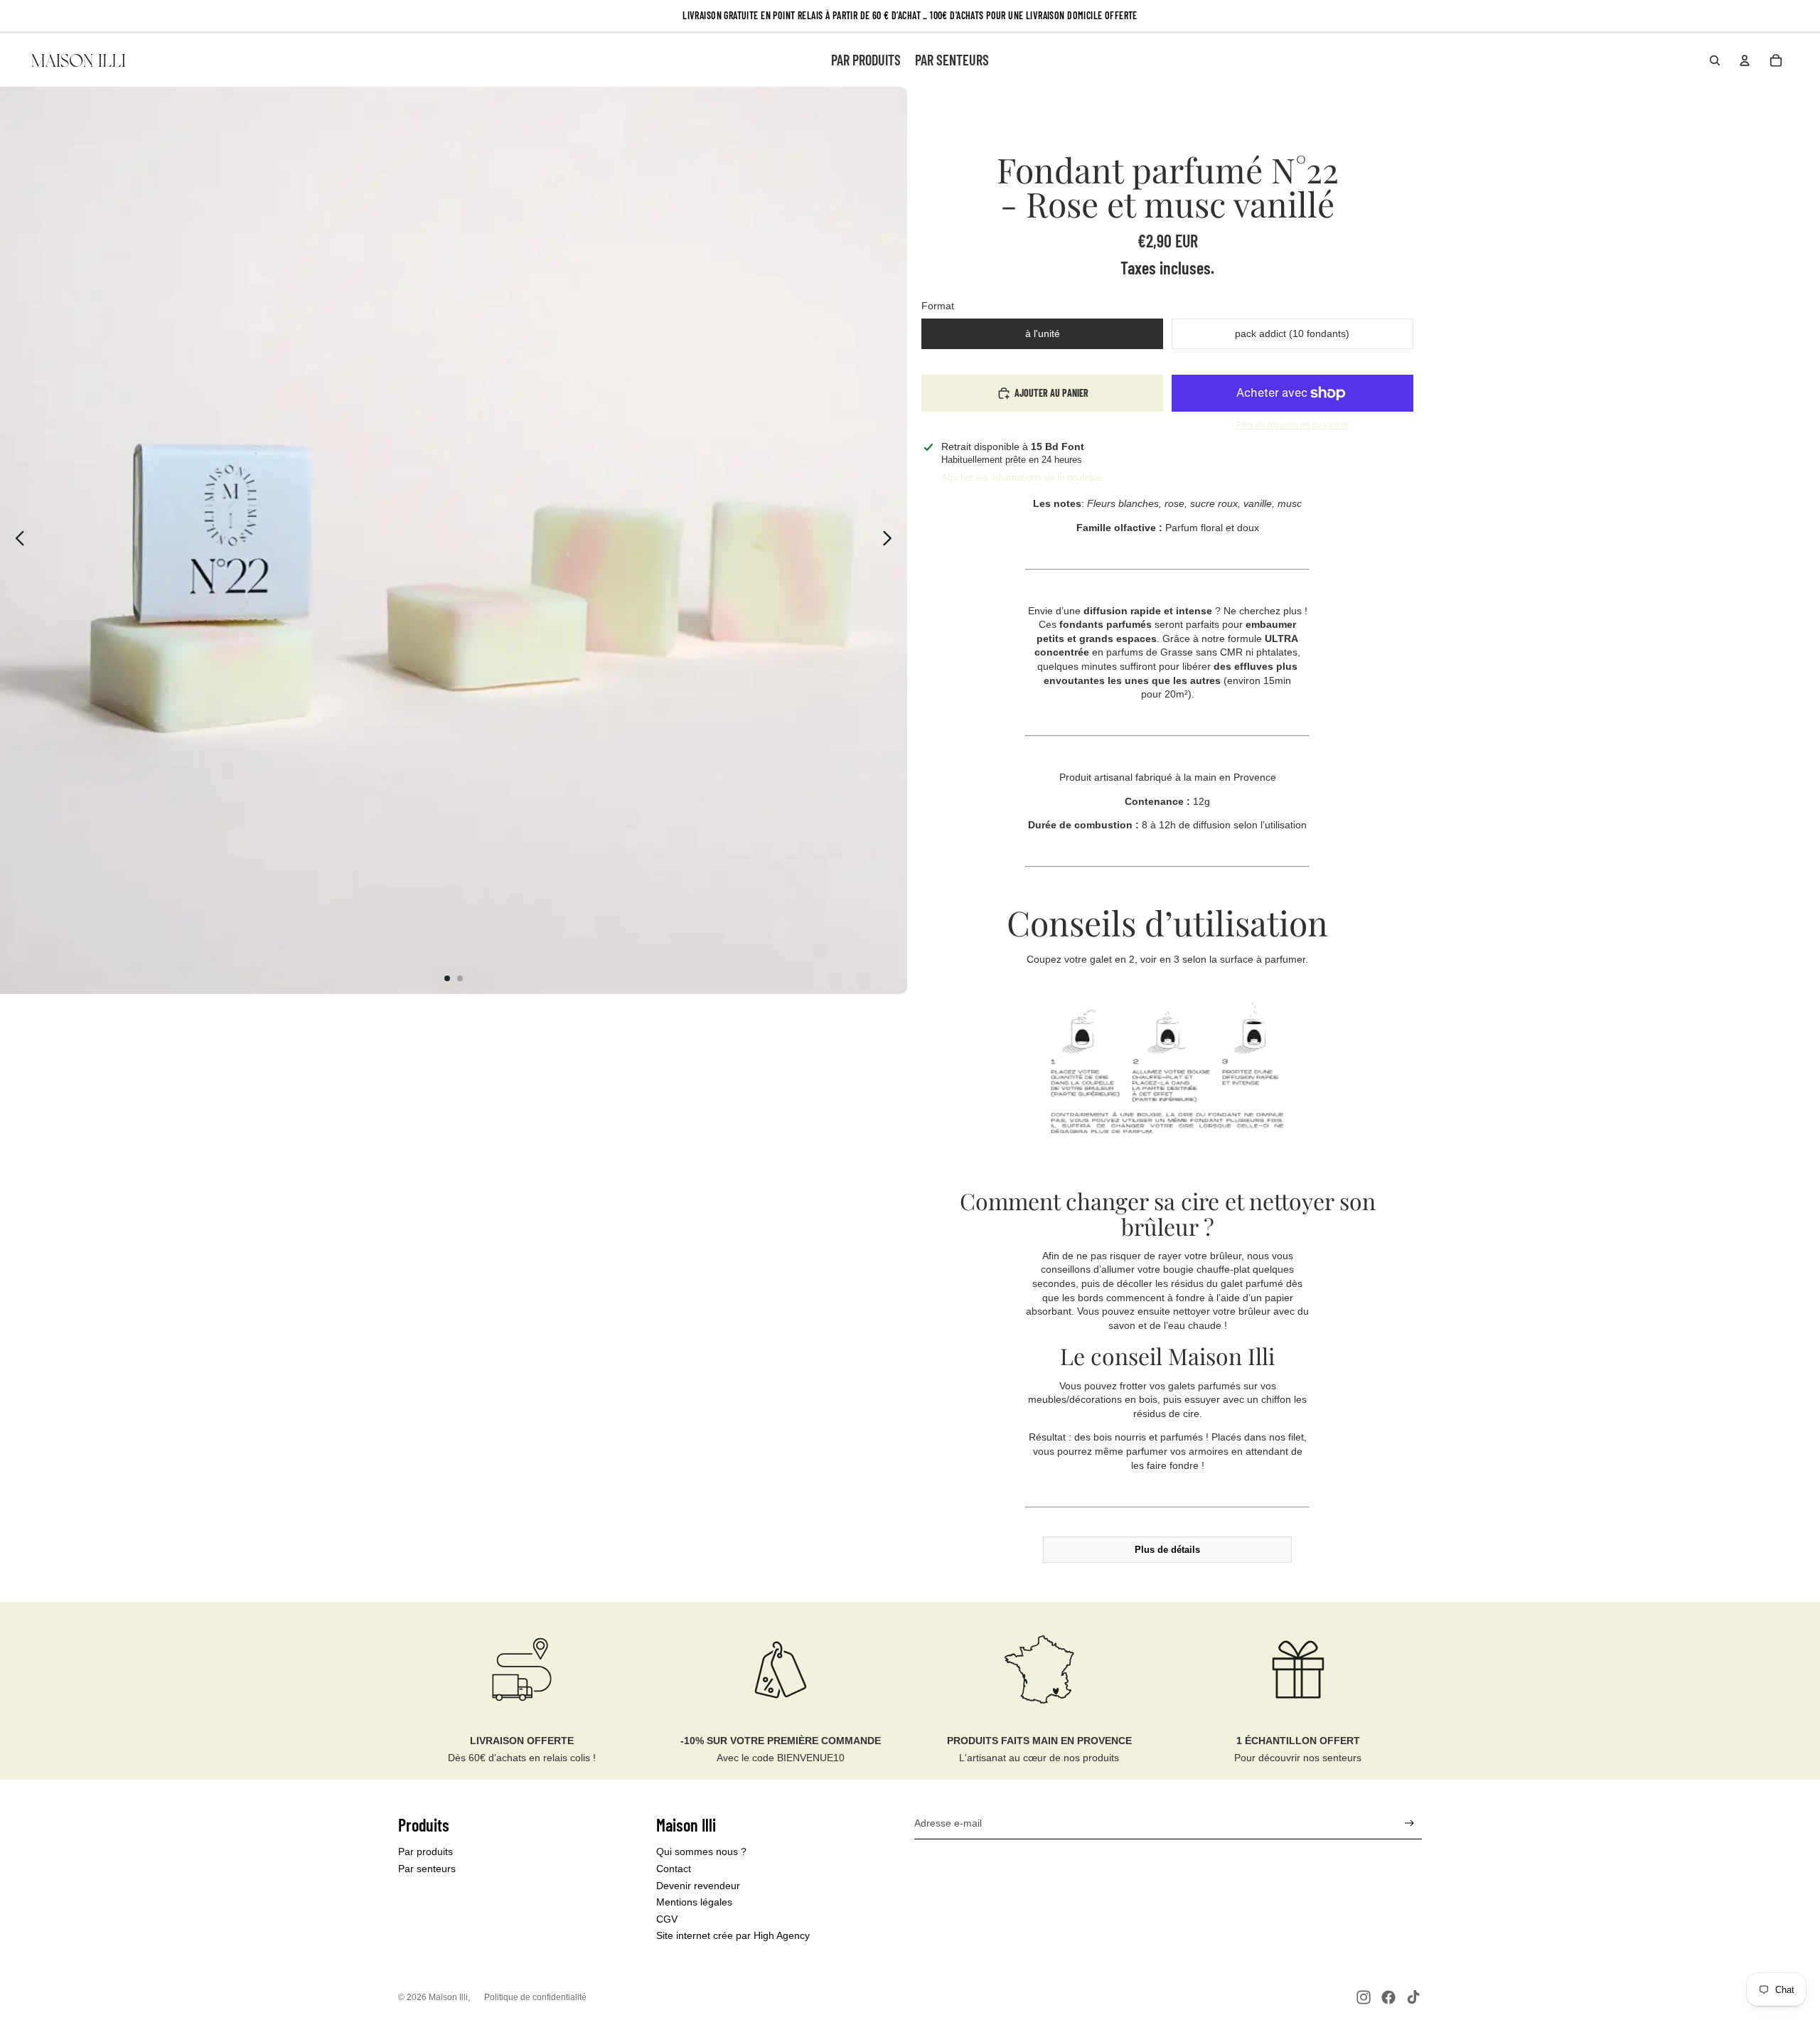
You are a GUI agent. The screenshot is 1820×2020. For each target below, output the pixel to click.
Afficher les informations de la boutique (1022, 477)
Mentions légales (694, 1902)
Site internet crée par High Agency (733, 1935)
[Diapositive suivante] (891, 540)
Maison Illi (448, 1997)
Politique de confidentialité (535, 1997)
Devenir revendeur (698, 1886)
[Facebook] (1388, 1997)
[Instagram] (1364, 1997)
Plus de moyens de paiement (1292, 425)
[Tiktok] (1413, 1997)
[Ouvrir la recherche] (1715, 60)
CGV (667, 1919)
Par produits (425, 1851)
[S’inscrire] (1409, 1823)
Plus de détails (1167, 1550)
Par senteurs (427, 1869)
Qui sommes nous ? (701, 1851)
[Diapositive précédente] (16, 540)
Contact (674, 1869)
